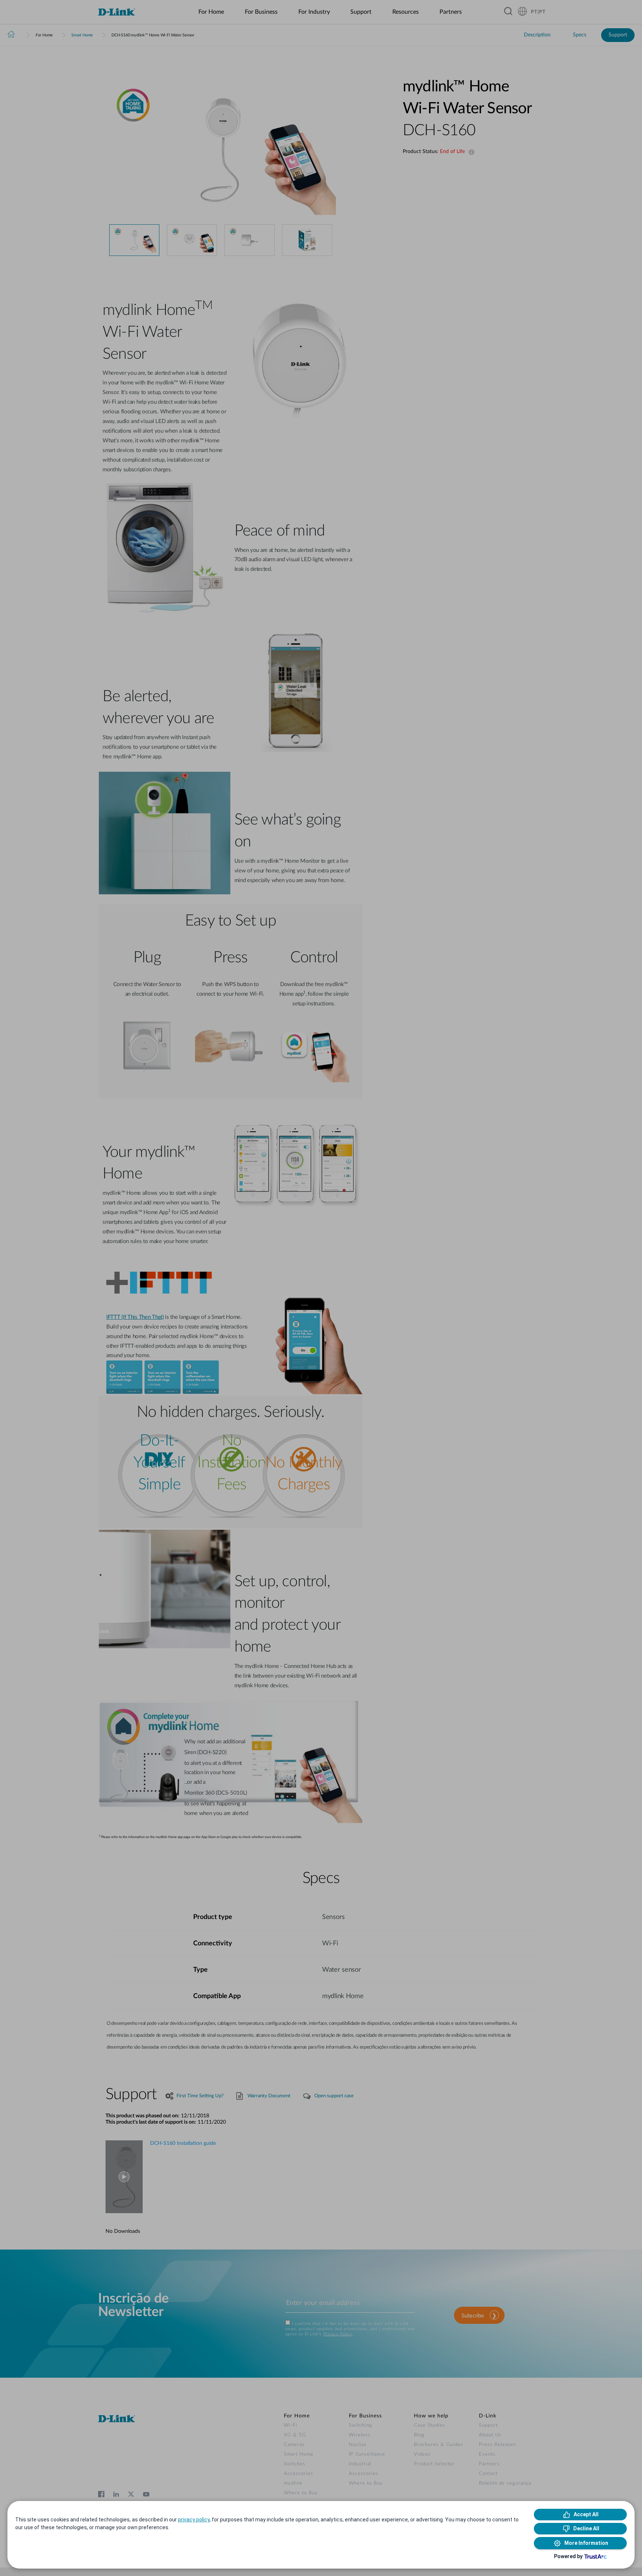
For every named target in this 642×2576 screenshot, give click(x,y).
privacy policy (194, 2520)
